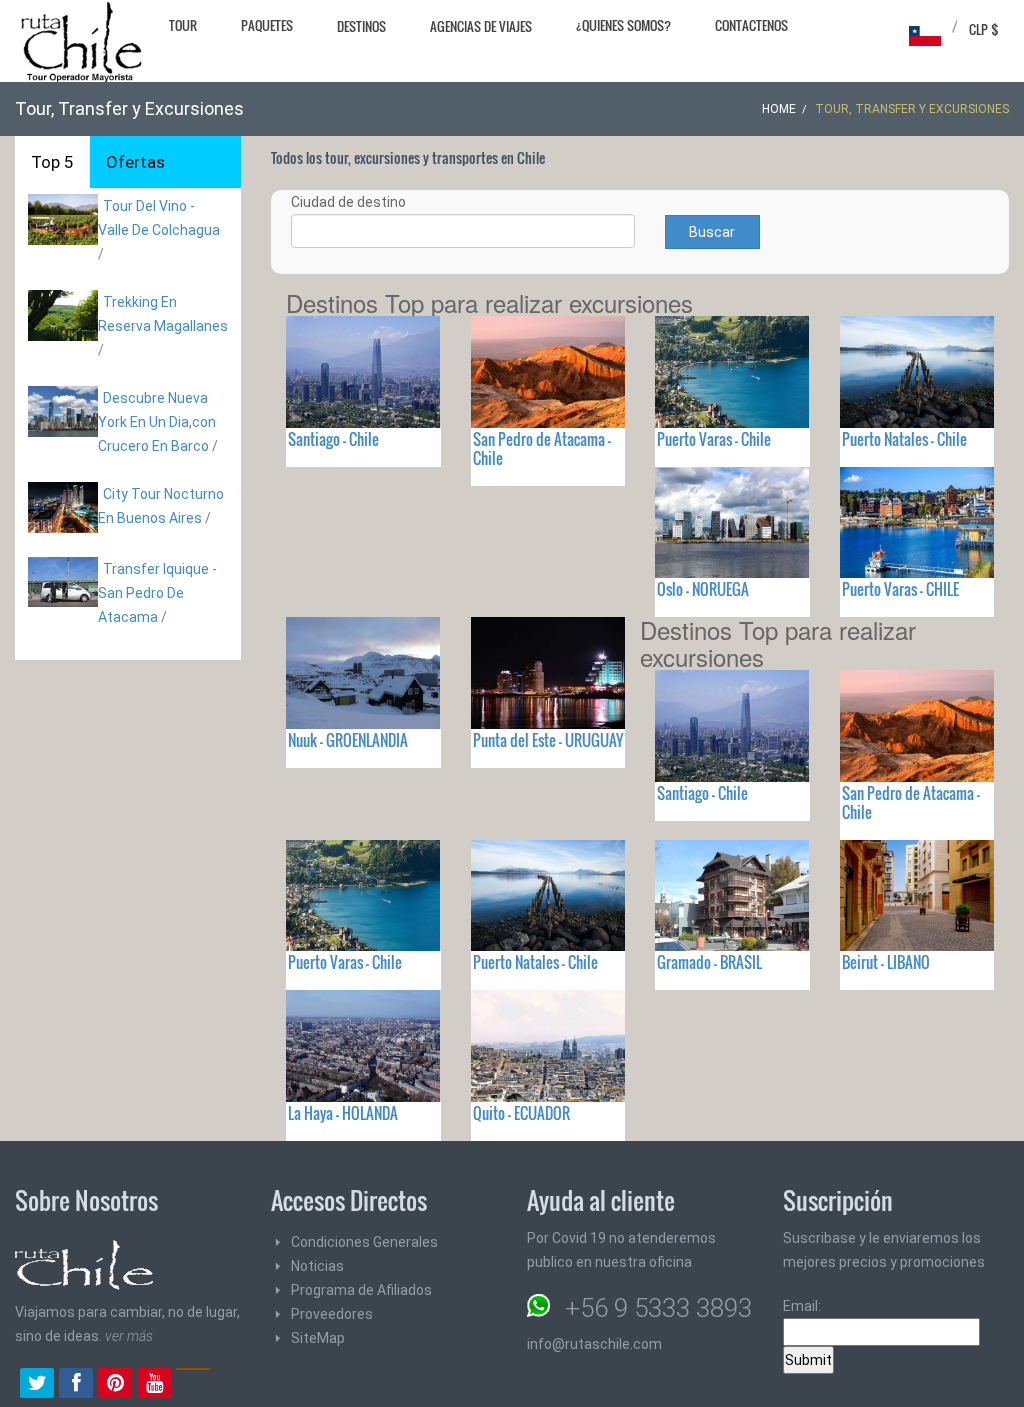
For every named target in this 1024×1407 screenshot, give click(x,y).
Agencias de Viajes (481, 26)
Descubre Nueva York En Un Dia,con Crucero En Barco (157, 422)
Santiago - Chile (333, 439)
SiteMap (318, 1338)
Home (779, 109)
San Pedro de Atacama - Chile (542, 448)
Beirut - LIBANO (886, 962)
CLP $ (984, 29)
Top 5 (52, 162)
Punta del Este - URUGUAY (548, 740)
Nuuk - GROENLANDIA (348, 740)
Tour (183, 25)
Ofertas (135, 162)
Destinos (361, 26)
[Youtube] (154, 1385)
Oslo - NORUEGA (703, 589)
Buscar (712, 232)
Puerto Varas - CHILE (900, 589)
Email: (802, 1306)
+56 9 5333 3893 (658, 1308)
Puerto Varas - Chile (714, 439)
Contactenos (751, 25)
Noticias (317, 1266)
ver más (129, 1336)
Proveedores (332, 1314)
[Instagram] (193, 1385)
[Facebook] (76, 1385)
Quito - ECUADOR (521, 1113)
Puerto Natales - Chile (904, 439)
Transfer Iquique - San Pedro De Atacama (157, 593)
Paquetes (267, 25)
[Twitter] (37, 1385)
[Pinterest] (115, 1385)
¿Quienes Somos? (623, 25)
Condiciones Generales (364, 1242)
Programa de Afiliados (361, 1290)
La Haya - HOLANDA (343, 1113)
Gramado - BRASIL (709, 962)
